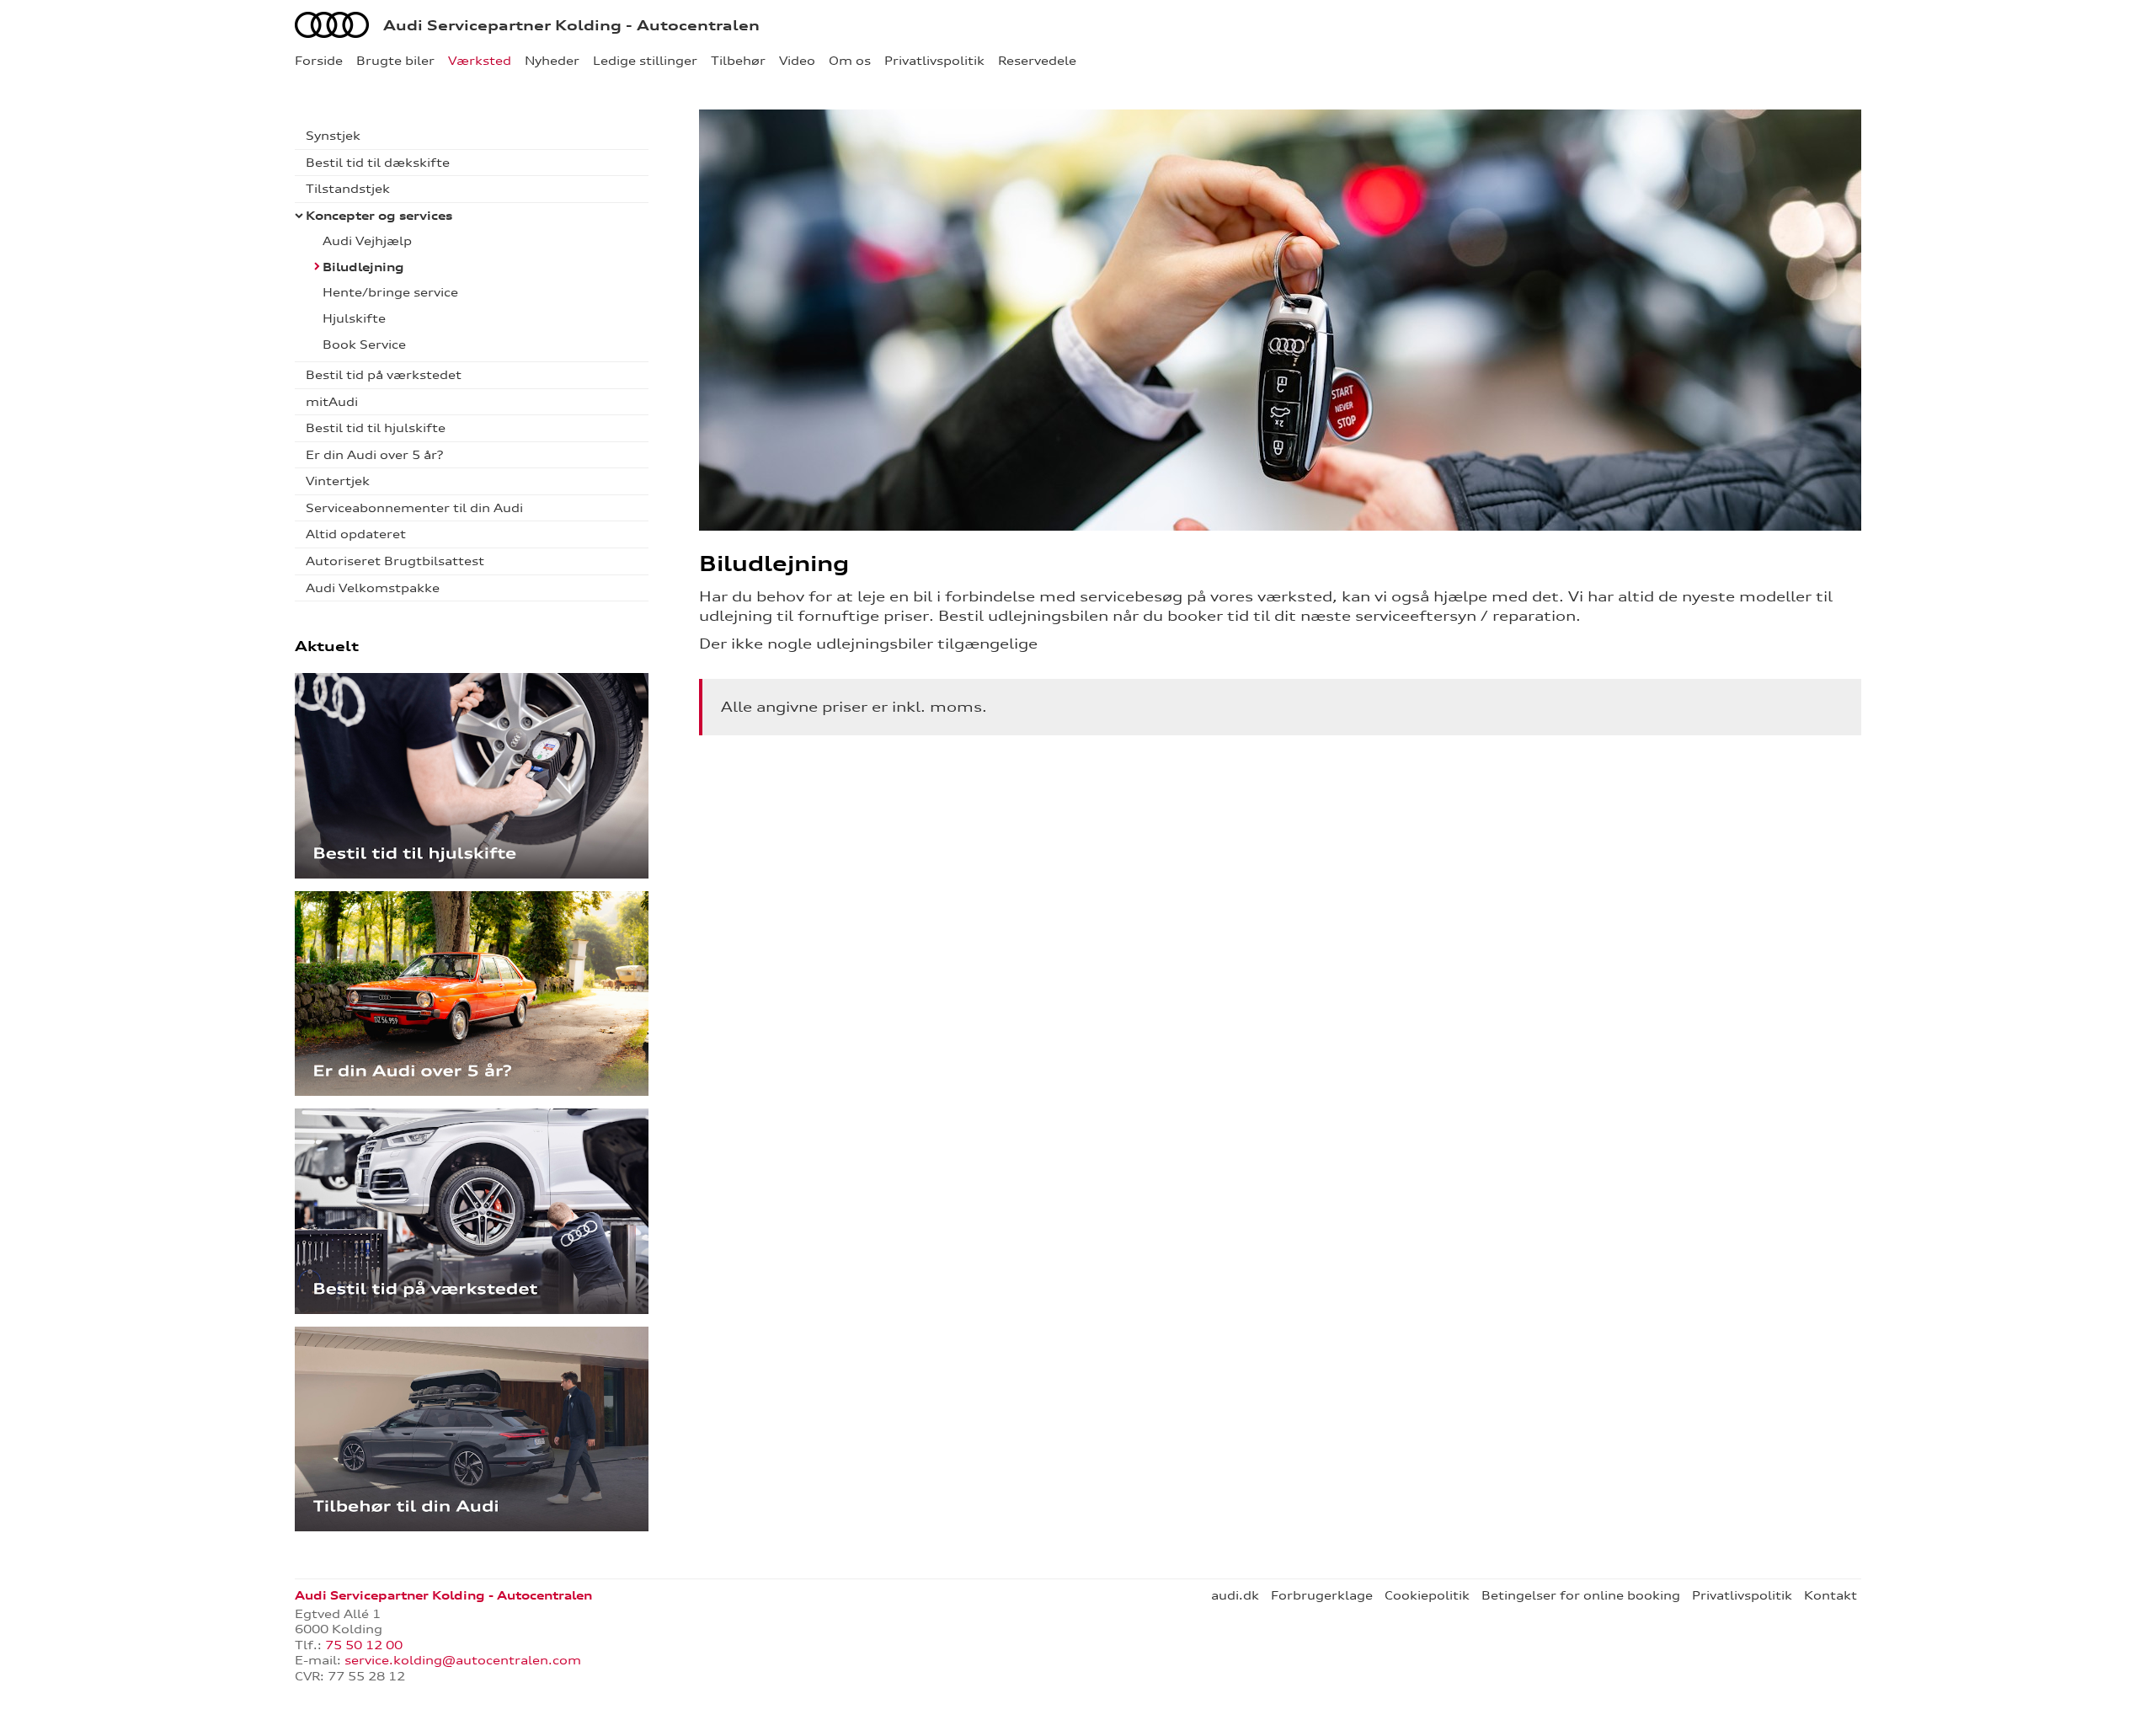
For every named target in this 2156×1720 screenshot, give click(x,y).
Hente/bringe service (390, 292)
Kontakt (1830, 1595)
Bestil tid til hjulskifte (376, 428)
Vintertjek (338, 481)
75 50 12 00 (364, 1645)
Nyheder (552, 61)
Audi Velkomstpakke (373, 588)
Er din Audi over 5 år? (374, 455)
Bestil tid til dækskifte (378, 163)
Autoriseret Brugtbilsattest (395, 561)
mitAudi (332, 402)
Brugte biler (395, 61)
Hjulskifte (354, 318)
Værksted (480, 61)
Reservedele (1037, 61)
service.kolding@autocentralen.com (463, 1660)
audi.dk (1235, 1595)
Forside (319, 61)
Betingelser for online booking (1581, 1595)
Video (797, 61)
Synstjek (333, 136)
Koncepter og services (379, 216)
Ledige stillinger (645, 61)
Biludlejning (363, 267)
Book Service (364, 345)
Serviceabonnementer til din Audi (414, 508)
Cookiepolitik (1427, 1595)
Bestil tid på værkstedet (384, 375)
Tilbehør (738, 61)
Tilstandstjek (348, 189)
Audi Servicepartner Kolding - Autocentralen (571, 25)
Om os (850, 61)
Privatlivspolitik (934, 61)
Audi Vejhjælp (367, 241)
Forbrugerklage (1322, 1595)
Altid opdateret (356, 534)
